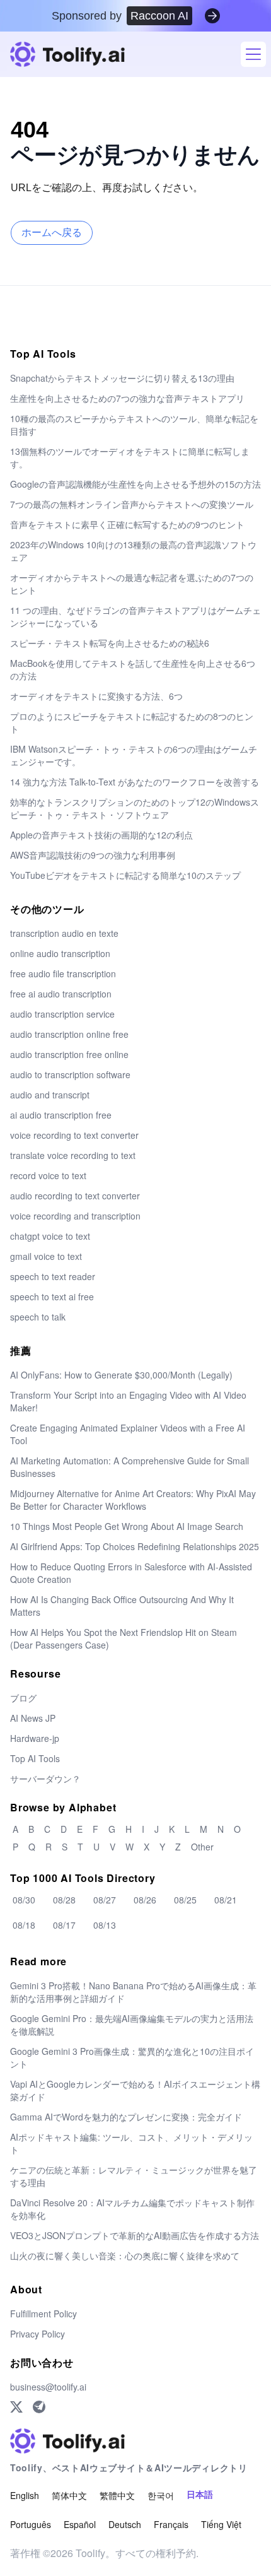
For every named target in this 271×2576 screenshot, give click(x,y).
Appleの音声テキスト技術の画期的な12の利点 (101, 835)
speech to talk (38, 1317)
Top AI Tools (35, 1758)
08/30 (24, 1900)
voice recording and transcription (75, 1216)
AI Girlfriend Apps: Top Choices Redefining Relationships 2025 (135, 1546)
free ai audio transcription (61, 994)
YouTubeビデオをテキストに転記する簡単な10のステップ (125, 875)
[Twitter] (16, 2407)
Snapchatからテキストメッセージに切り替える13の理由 (122, 378)
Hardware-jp (35, 1738)
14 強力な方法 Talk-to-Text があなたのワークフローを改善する (135, 782)
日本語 (200, 2495)
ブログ (23, 1698)
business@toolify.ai (48, 2387)
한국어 (161, 2495)
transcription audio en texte (64, 933)
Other (202, 1847)
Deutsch (125, 2524)
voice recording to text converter (74, 1135)
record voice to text (48, 1175)
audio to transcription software (70, 1074)
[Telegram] (39, 2407)
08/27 (105, 1900)
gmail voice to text (46, 1256)
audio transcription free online (69, 1054)
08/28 (64, 1900)
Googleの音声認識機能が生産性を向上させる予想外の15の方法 (135, 484)
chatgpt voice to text (50, 1236)
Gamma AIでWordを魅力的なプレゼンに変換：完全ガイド (126, 2117)
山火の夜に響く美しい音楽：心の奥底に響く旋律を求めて (125, 2255)
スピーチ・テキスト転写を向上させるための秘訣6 (110, 643)
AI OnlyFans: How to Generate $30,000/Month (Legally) (121, 1375)
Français (171, 2524)
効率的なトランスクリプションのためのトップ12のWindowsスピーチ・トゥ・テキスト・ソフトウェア (135, 808)
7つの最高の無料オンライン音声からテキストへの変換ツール (132, 504)
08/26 (145, 1900)
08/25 (185, 1900)
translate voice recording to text (73, 1155)
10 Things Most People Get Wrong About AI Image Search (127, 1526)
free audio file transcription (63, 973)
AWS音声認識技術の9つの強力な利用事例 (93, 855)
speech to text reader (53, 1276)
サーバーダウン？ (45, 1779)
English (25, 2495)
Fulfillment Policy (43, 2314)
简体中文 (69, 2495)
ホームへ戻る (52, 232)
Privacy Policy (37, 2334)
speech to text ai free (52, 1297)
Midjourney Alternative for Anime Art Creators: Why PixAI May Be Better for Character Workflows (133, 1500)
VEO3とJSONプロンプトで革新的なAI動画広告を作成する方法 (135, 2235)
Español (80, 2524)
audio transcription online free (69, 1034)
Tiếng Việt (221, 2524)
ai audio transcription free (61, 1115)
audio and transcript (50, 1095)
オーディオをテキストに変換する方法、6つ (96, 696)
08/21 (226, 1900)
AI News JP (33, 1718)
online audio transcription (60, 953)
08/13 (105, 1925)
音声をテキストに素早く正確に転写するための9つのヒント (127, 524)
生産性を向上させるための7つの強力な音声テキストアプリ (127, 398)
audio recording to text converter (75, 1196)
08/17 (64, 1925)
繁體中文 (117, 2495)
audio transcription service (62, 1014)
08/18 (24, 1925)
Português (31, 2524)
